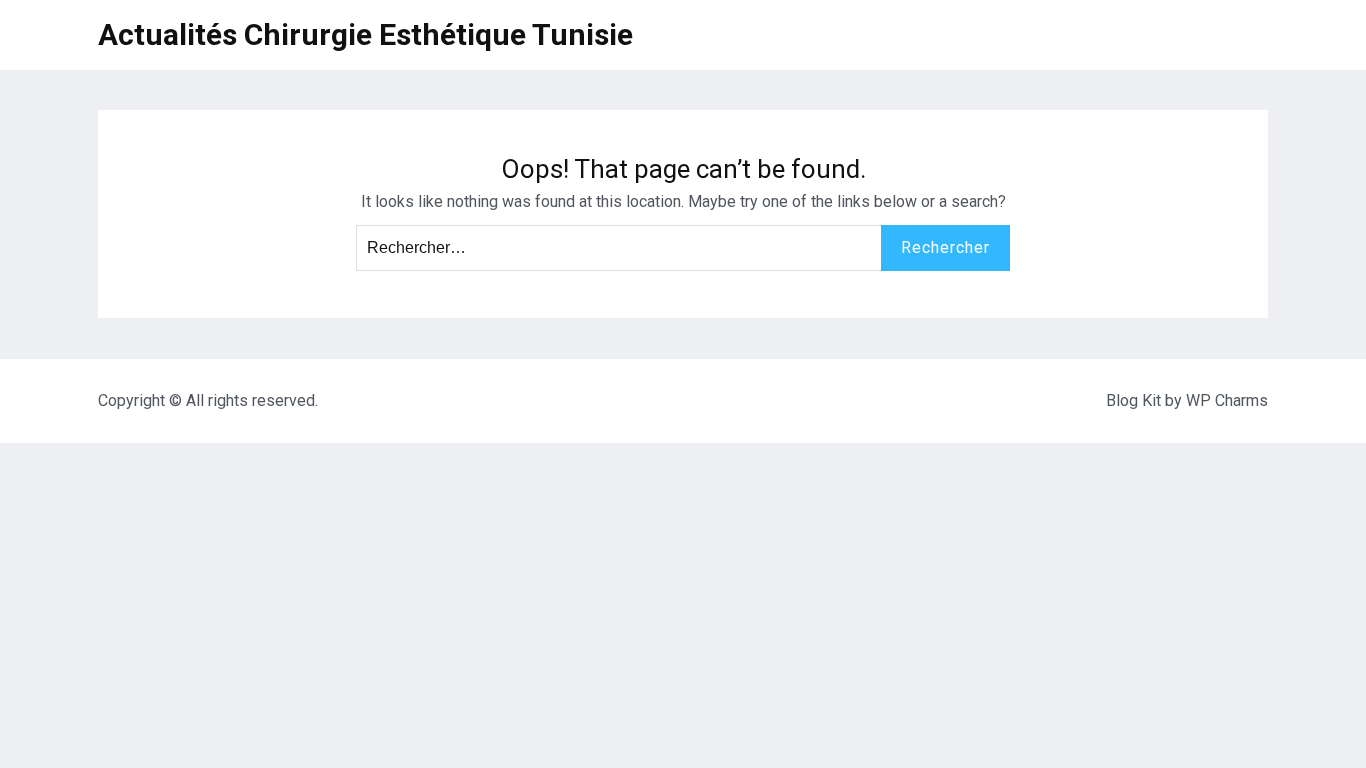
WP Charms (1227, 400)
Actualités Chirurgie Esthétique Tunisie (365, 34)
